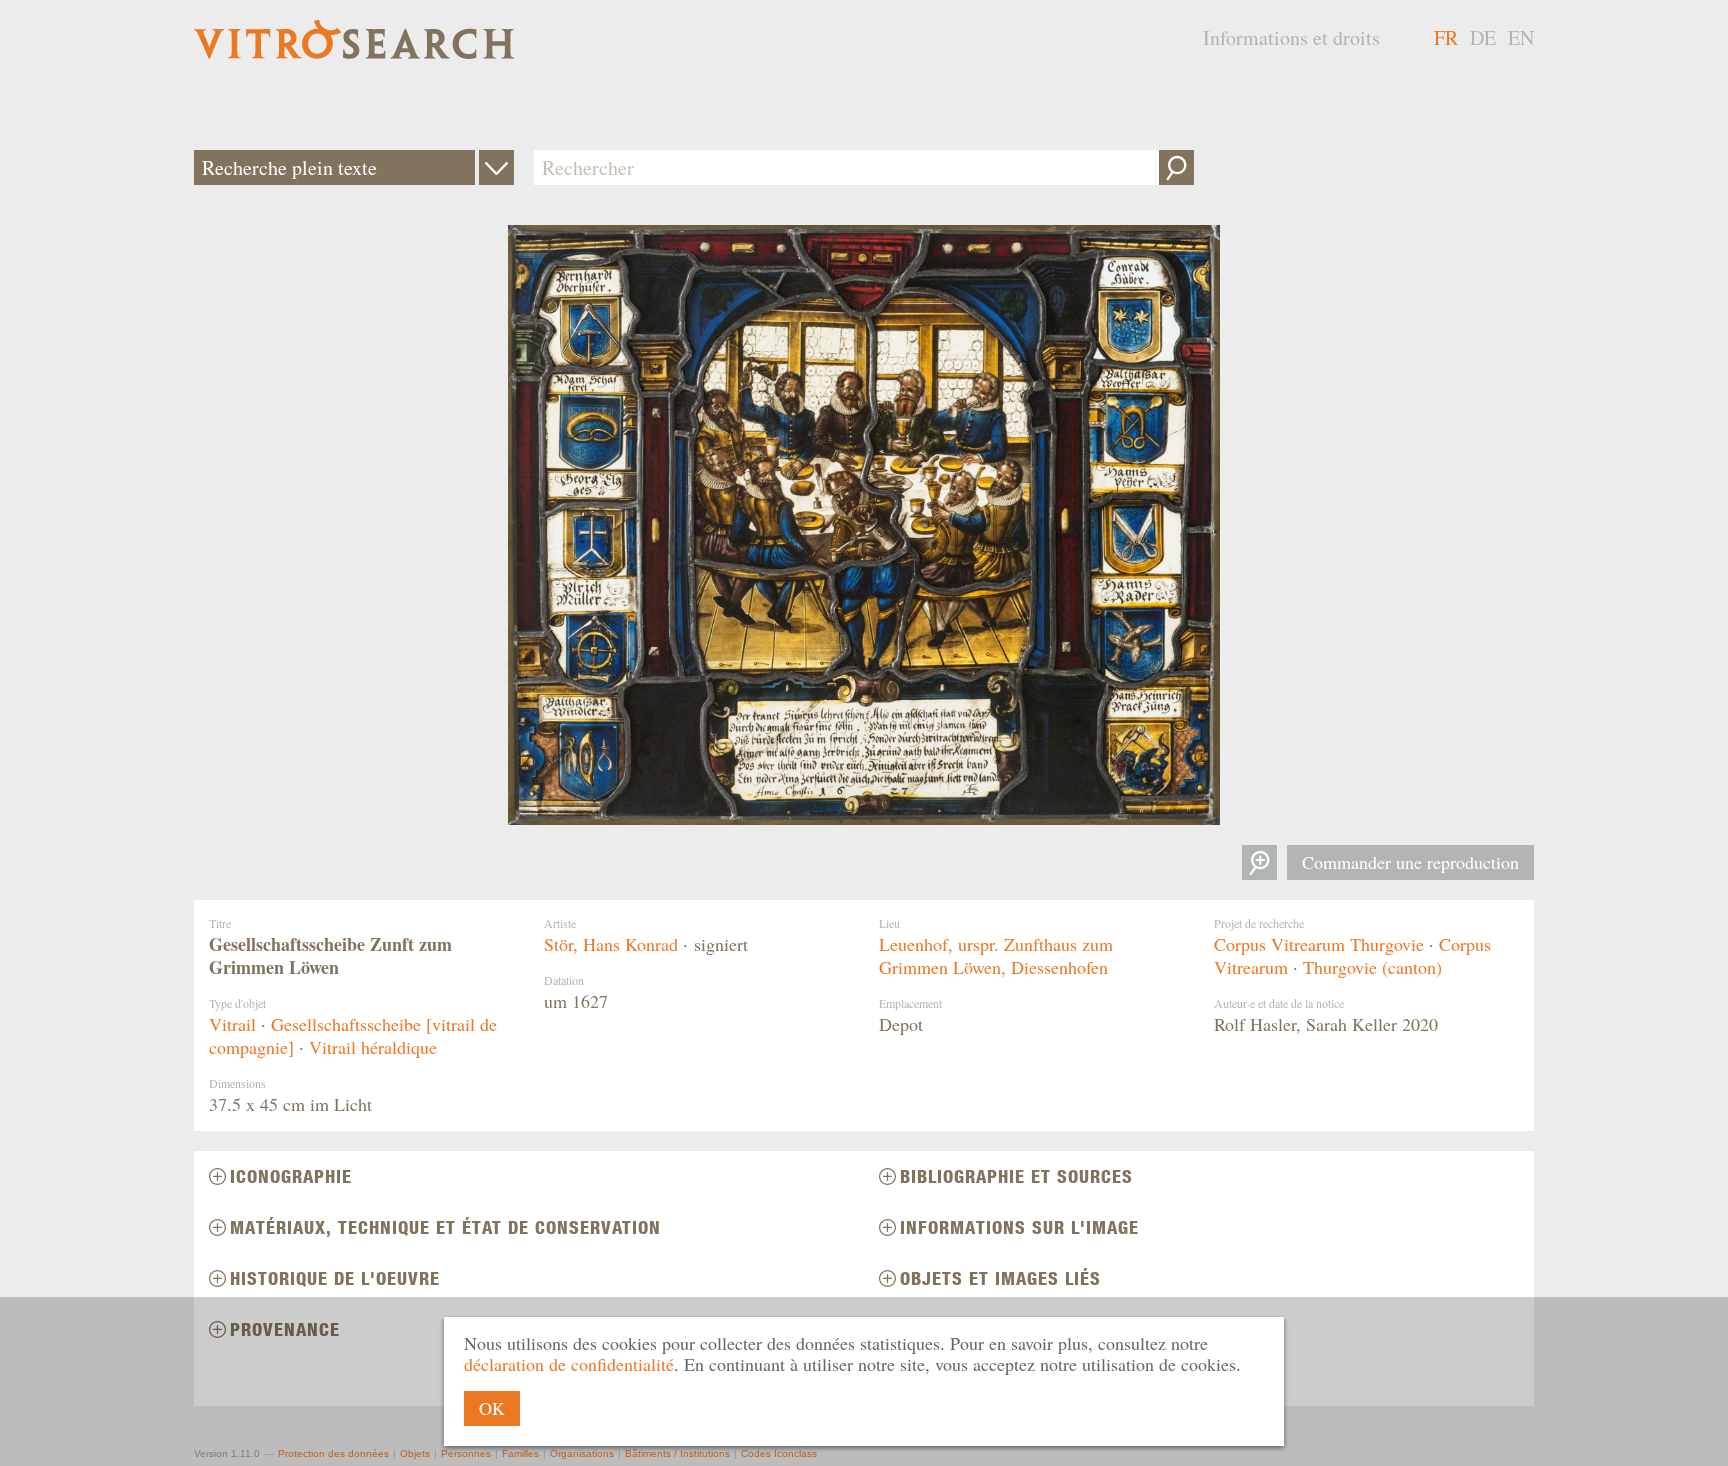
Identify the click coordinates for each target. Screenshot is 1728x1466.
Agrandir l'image (1259, 862)
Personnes (466, 1453)
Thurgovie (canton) (1372, 967)
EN (1521, 37)
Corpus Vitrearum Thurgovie (1319, 944)
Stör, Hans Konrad (611, 944)
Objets (415, 1453)
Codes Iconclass (779, 1453)
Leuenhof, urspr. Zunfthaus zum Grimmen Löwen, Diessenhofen (996, 955)
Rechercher (1176, 167)
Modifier (496, 167)
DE (1483, 37)
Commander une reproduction (1410, 862)
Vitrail (232, 1024)
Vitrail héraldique (373, 1047)
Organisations (582, 1453)
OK (492, 1408)
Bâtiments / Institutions (677, 1453)
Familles (520, 1453)
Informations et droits (1291, 37)
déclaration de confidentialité (569, 1364)
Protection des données (333, 1453)
